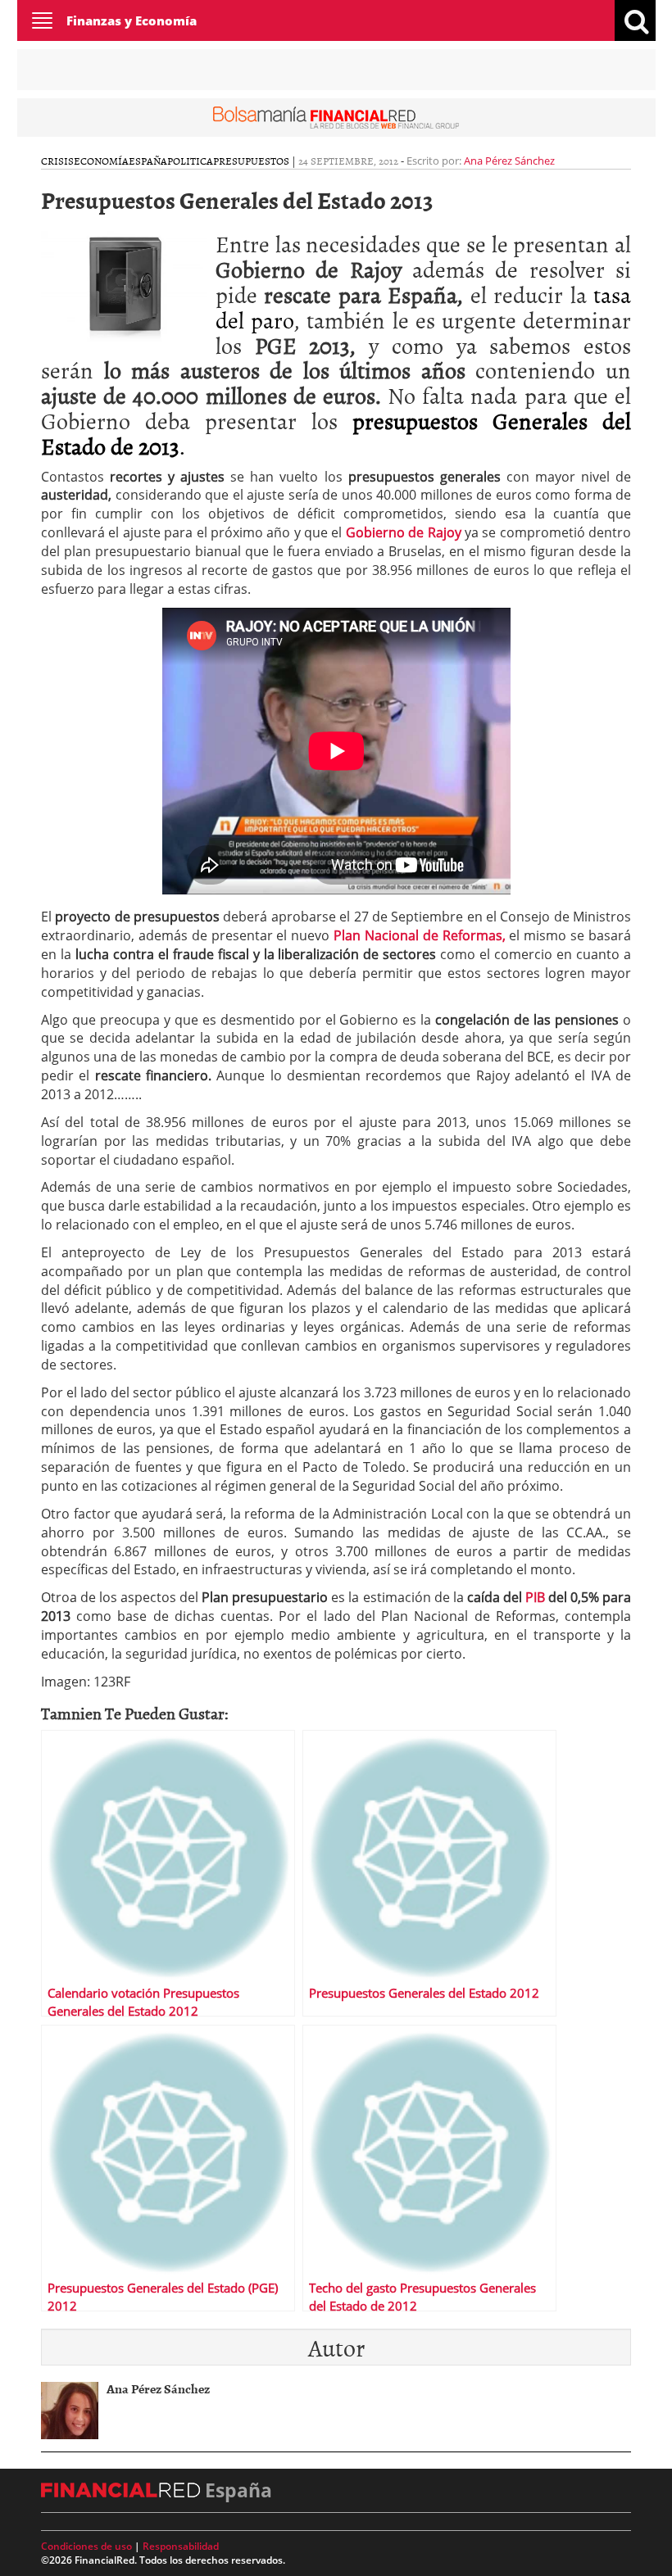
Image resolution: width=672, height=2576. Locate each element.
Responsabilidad (181, 2546)
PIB (537, 1597)
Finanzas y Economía (132, 20)
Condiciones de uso (86, 2546)
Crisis (57, 161)
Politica (190, 161)
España (148, 161)
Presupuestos (251, 161)
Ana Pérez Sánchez (509, 161)
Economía (101, 161)
